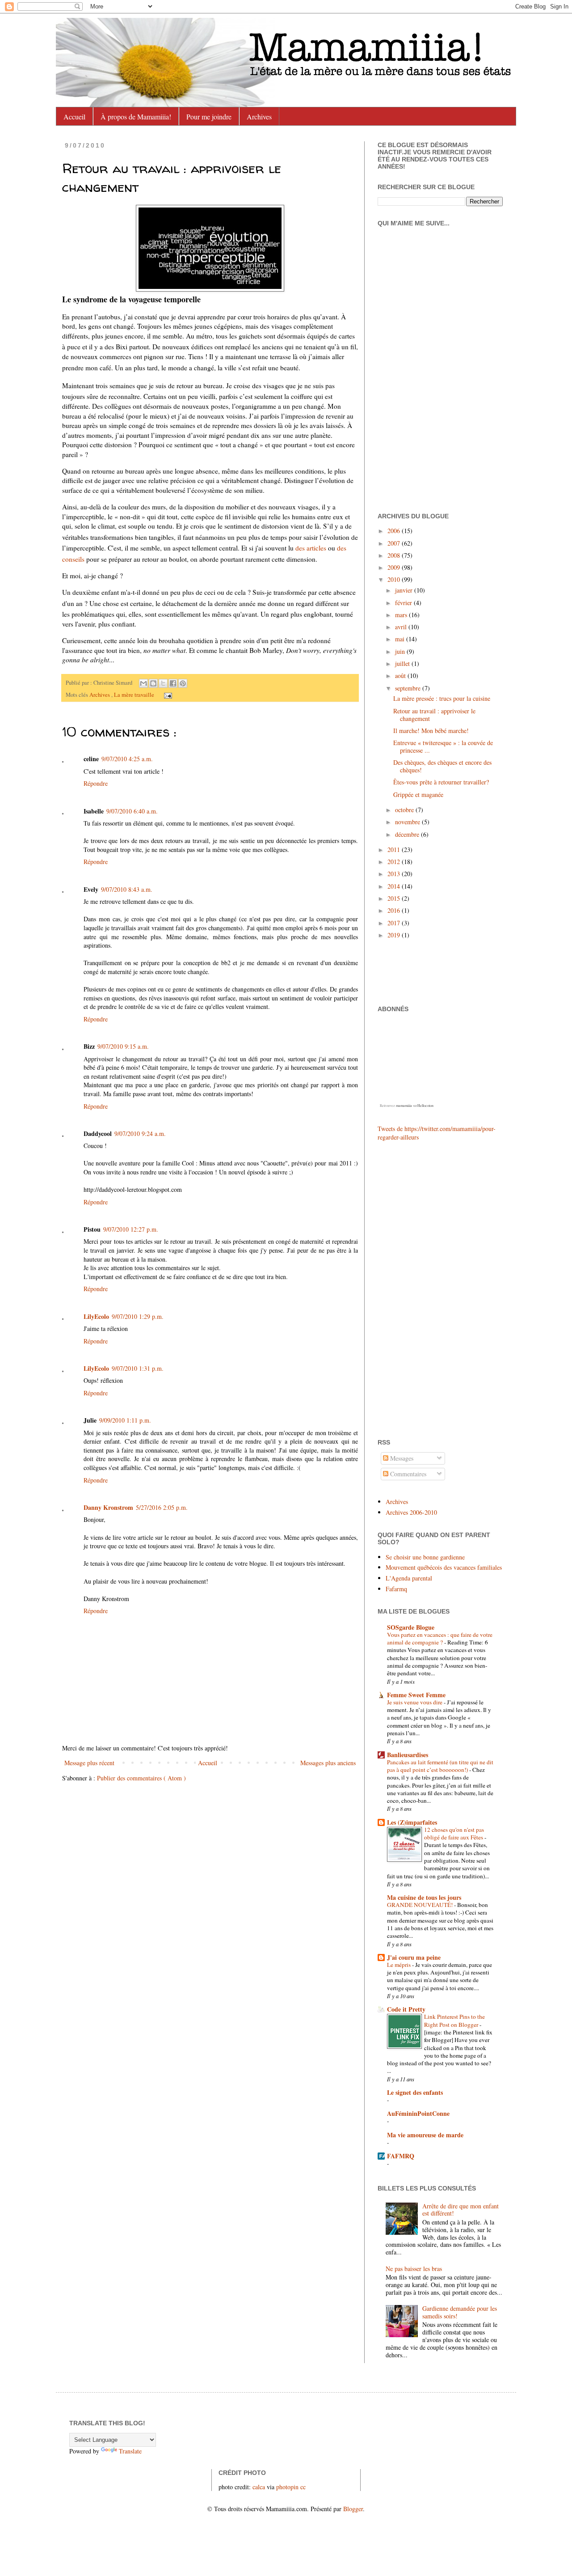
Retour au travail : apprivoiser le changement (434, 715)
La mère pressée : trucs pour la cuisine (442, 698)
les (311, 548)
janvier (405, 590)
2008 (395, 555)
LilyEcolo (96, 1316)
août (401, 676)
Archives (259, 117)
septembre (409, 688)
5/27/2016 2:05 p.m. (162, 1507)
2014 (395, 886)
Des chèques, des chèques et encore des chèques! (442, 766)
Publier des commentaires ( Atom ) (141, 1778)
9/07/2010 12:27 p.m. (131, 1229)
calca (259, 2487)
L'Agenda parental (409, 1578)
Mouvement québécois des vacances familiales (444, 1567)
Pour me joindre (209, 117)
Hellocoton (425, 1106)
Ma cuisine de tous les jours (424, 1897)
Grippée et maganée (418, 794)
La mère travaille (135, 695)
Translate (130, 2451)
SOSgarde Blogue (411, 1627)
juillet (403, 663)
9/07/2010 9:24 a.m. (140, 1133)
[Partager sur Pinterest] (183, 683)
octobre (405, 810)
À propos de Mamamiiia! (136, 117)
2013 (395, 874)
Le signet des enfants (415, 2092)
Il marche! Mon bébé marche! (431, 731)
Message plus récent (89, 1763)
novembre (408, 822)
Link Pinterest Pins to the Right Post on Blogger (454, 2020)
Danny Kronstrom (108, 1507)
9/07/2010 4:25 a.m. (127, 759)
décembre (408, 834)
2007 (395, 543)
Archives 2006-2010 (411, 1512)
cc (303, 2487)
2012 (395, 862)
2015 (395, 898)
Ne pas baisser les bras (414, 2269)
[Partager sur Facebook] (173, 683)
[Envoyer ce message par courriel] (143, 683)
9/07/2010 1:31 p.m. (138, 1368)
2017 (395, 923)
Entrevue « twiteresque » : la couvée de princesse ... (443, 746)
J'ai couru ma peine (414, 1957)
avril (402, 627)
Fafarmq (396, 1589)
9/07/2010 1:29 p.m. (138, 1316)
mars (402, 615)
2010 (395, 579)
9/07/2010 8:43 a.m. (127, 889)
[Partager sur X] (163, 683)
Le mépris (400, 1965)
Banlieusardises (408, 1755)
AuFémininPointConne (418, 2113)
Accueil (74, 117)
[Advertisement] (404, 1289)
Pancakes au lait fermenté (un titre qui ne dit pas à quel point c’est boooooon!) (440, 1766)
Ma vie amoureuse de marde (425, 2135)
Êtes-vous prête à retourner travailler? (441, 782)
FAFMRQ (401, 2156)
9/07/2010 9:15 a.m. (123, 1046)
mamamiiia (404, 1106)
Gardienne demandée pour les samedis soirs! (460, 2312)
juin (401, 651)
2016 (395, 910)
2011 (395, 849)
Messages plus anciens (328, 1763)
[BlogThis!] (153, 683)
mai (401, 639)
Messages (401, 1458)
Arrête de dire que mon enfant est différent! (461, 2210)
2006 (395, 531)
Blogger (353, 2509)
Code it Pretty (406, 2009)
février (404, 603)
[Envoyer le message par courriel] (167, 695)
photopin (287, 2487)
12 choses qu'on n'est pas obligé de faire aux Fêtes (454, 1833)
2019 (395, 935)
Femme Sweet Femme (416, 1695)
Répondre (96, 783)
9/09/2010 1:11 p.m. (125, 1420)
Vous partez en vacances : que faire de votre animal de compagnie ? (440, 1638)
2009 (395, 567)
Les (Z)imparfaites (412, 1822)
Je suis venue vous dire (415, 1702)
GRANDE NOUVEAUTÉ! (421, 1905)
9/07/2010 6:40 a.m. (132, 811)
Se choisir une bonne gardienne (425, 1557)
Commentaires (407, 1474)
